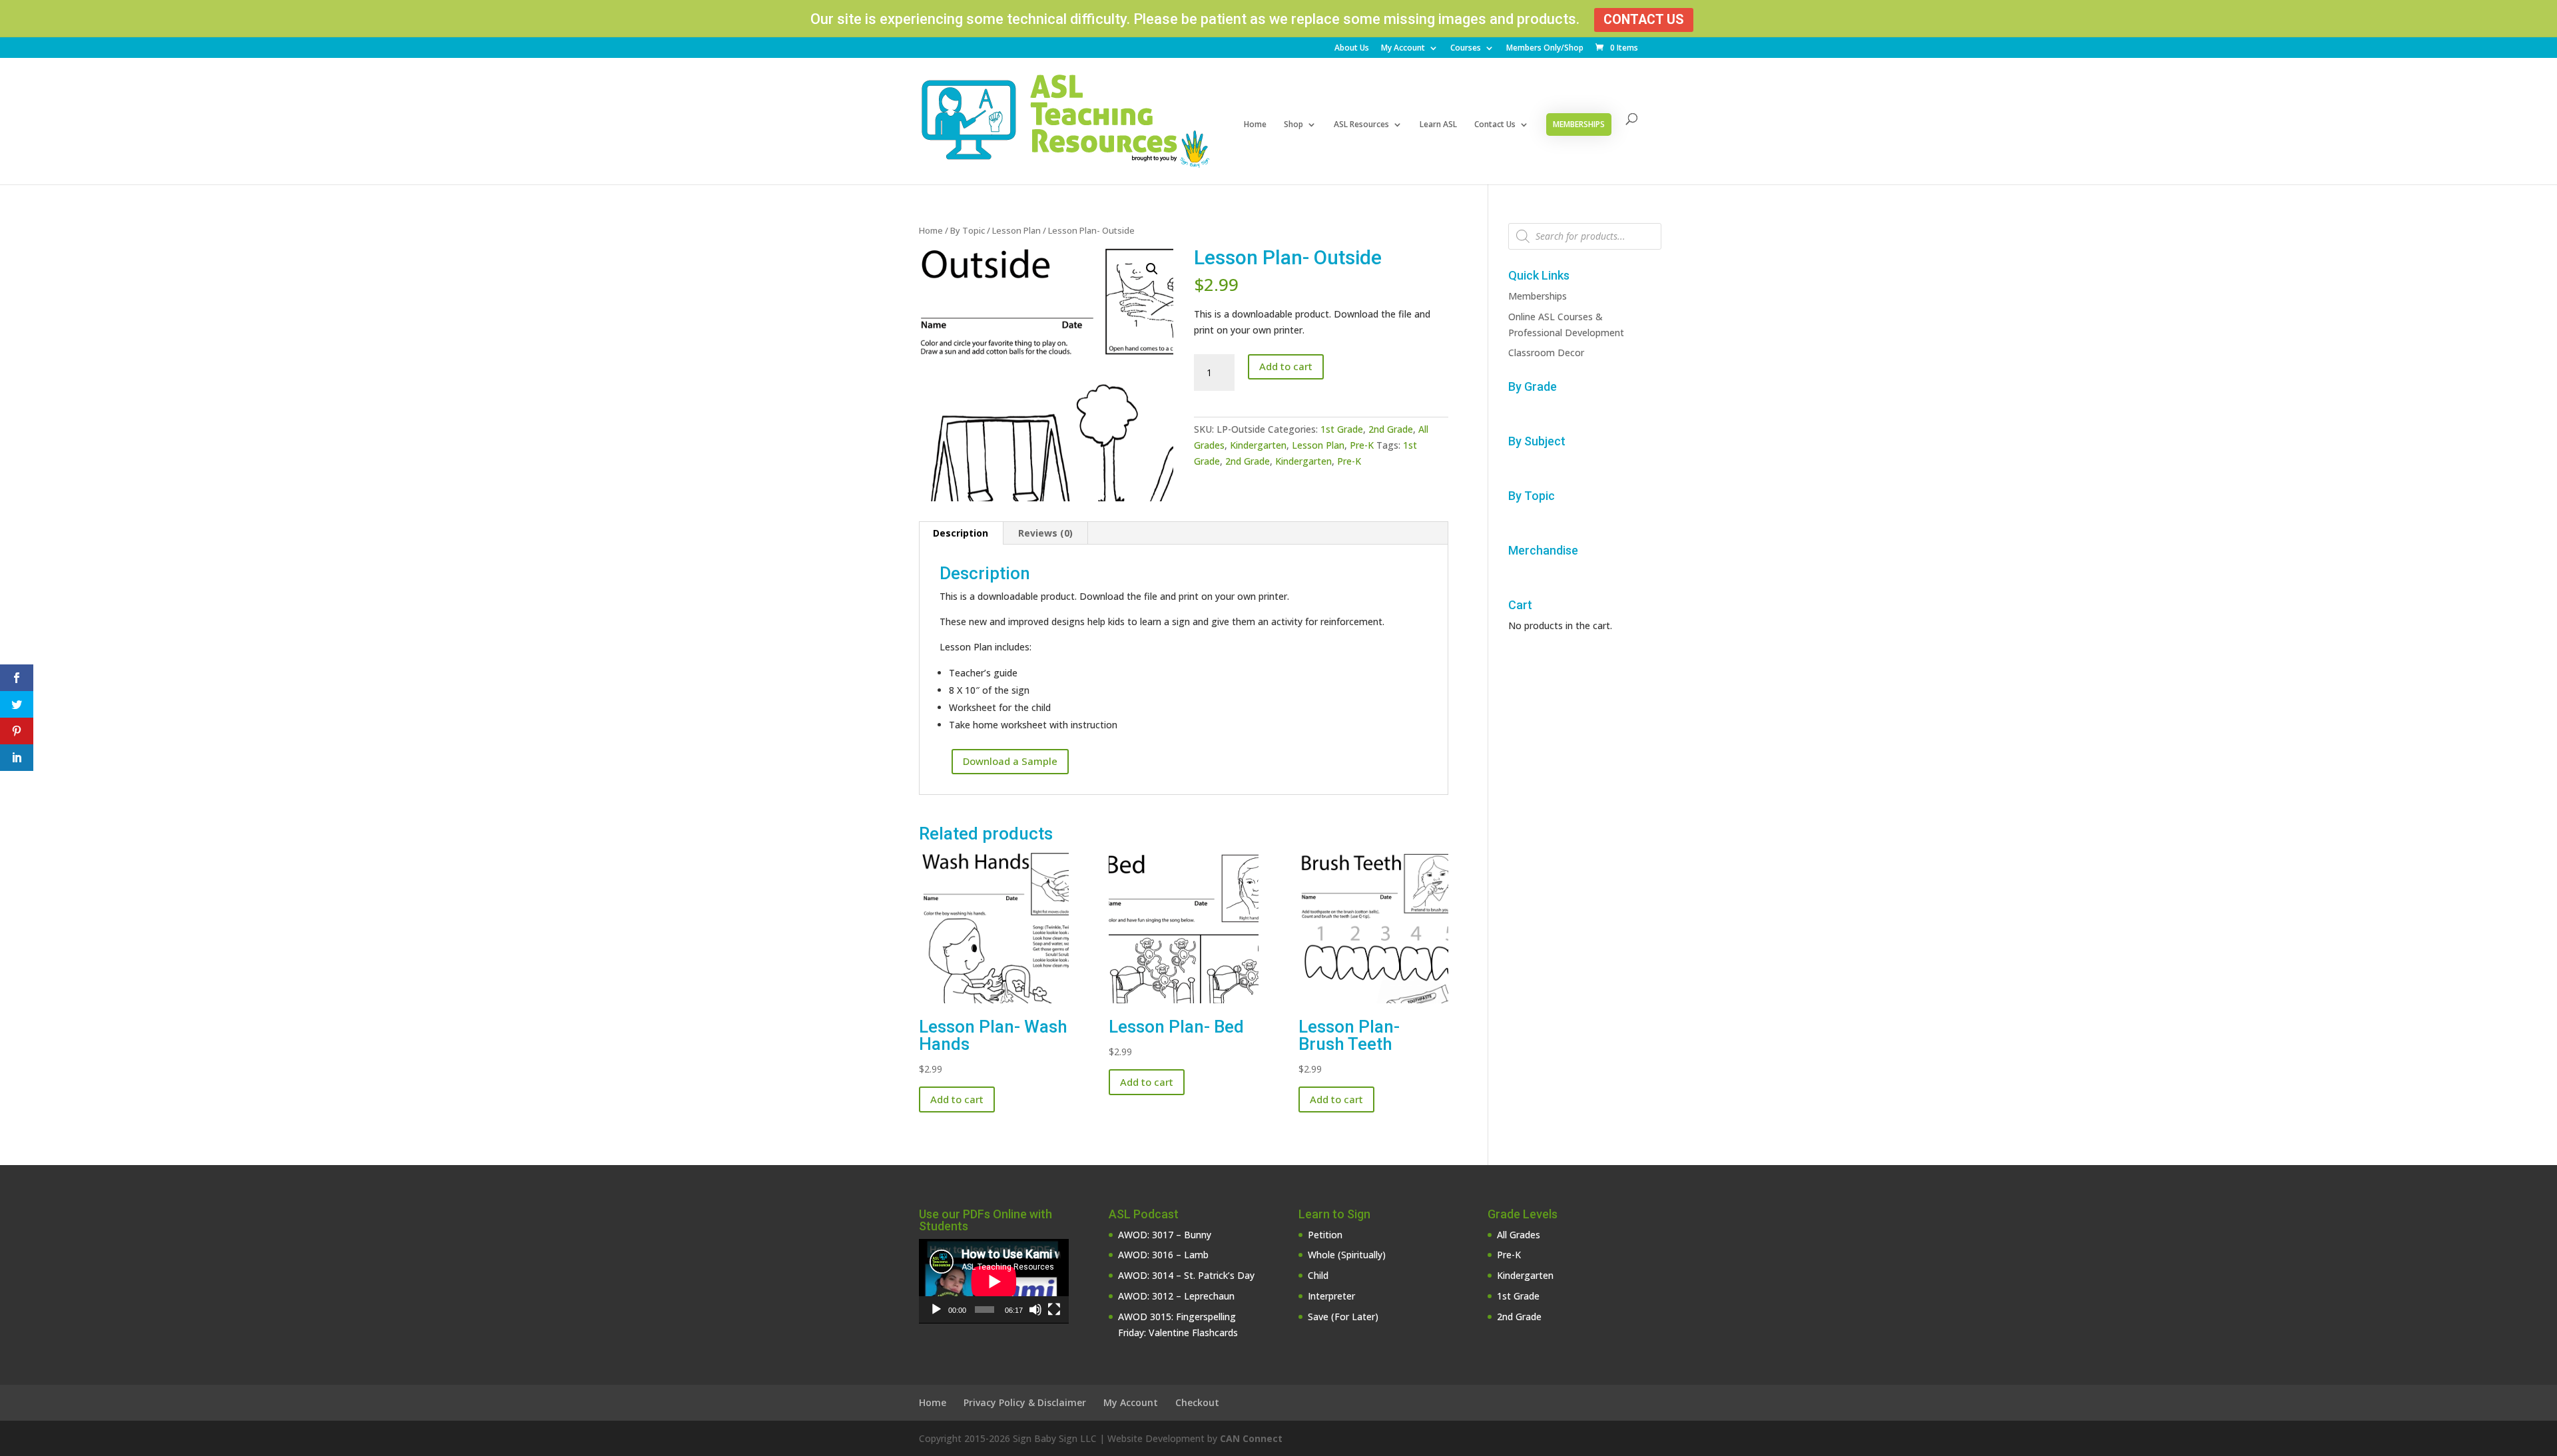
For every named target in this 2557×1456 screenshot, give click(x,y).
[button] (1152, 269)
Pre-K (1362, 445)
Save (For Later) (1343, 1317)
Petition (1325, 1235)
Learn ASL (1438, 125)
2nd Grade (1391, 429)
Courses (1466, 49)
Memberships (1579, 124)
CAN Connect (1251, 1438)
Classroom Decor (1546, 353)
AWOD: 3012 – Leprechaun (1176, 1296)
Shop (1293, 125)
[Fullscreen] (1054, 1310)
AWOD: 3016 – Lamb (1163, 1255)
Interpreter (1331, 1296)
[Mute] (1035, 1310)
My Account (1403, 49)
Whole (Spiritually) (1347, 1255)
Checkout (1197, 1402)
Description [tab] (961, 533)
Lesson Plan (1016, 230)
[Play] (936, 1310)
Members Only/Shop (1545, 49)
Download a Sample (1010, 761)
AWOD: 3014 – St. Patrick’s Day (1186, 1275)
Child (1318, 1275)
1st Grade (1342, 429)
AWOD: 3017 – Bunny (1165, 1235)
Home (1255, 125)
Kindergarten (1258, 445)
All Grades (1519, 1235)
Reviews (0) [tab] (1045, 533)
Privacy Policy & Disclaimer (1025, 1402)
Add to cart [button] (957, 1099)
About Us (1352, 49)
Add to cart (1286, 366)
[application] (994, 1281)
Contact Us (1644, 20)
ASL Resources (1361, 125)
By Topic (968, 230)
